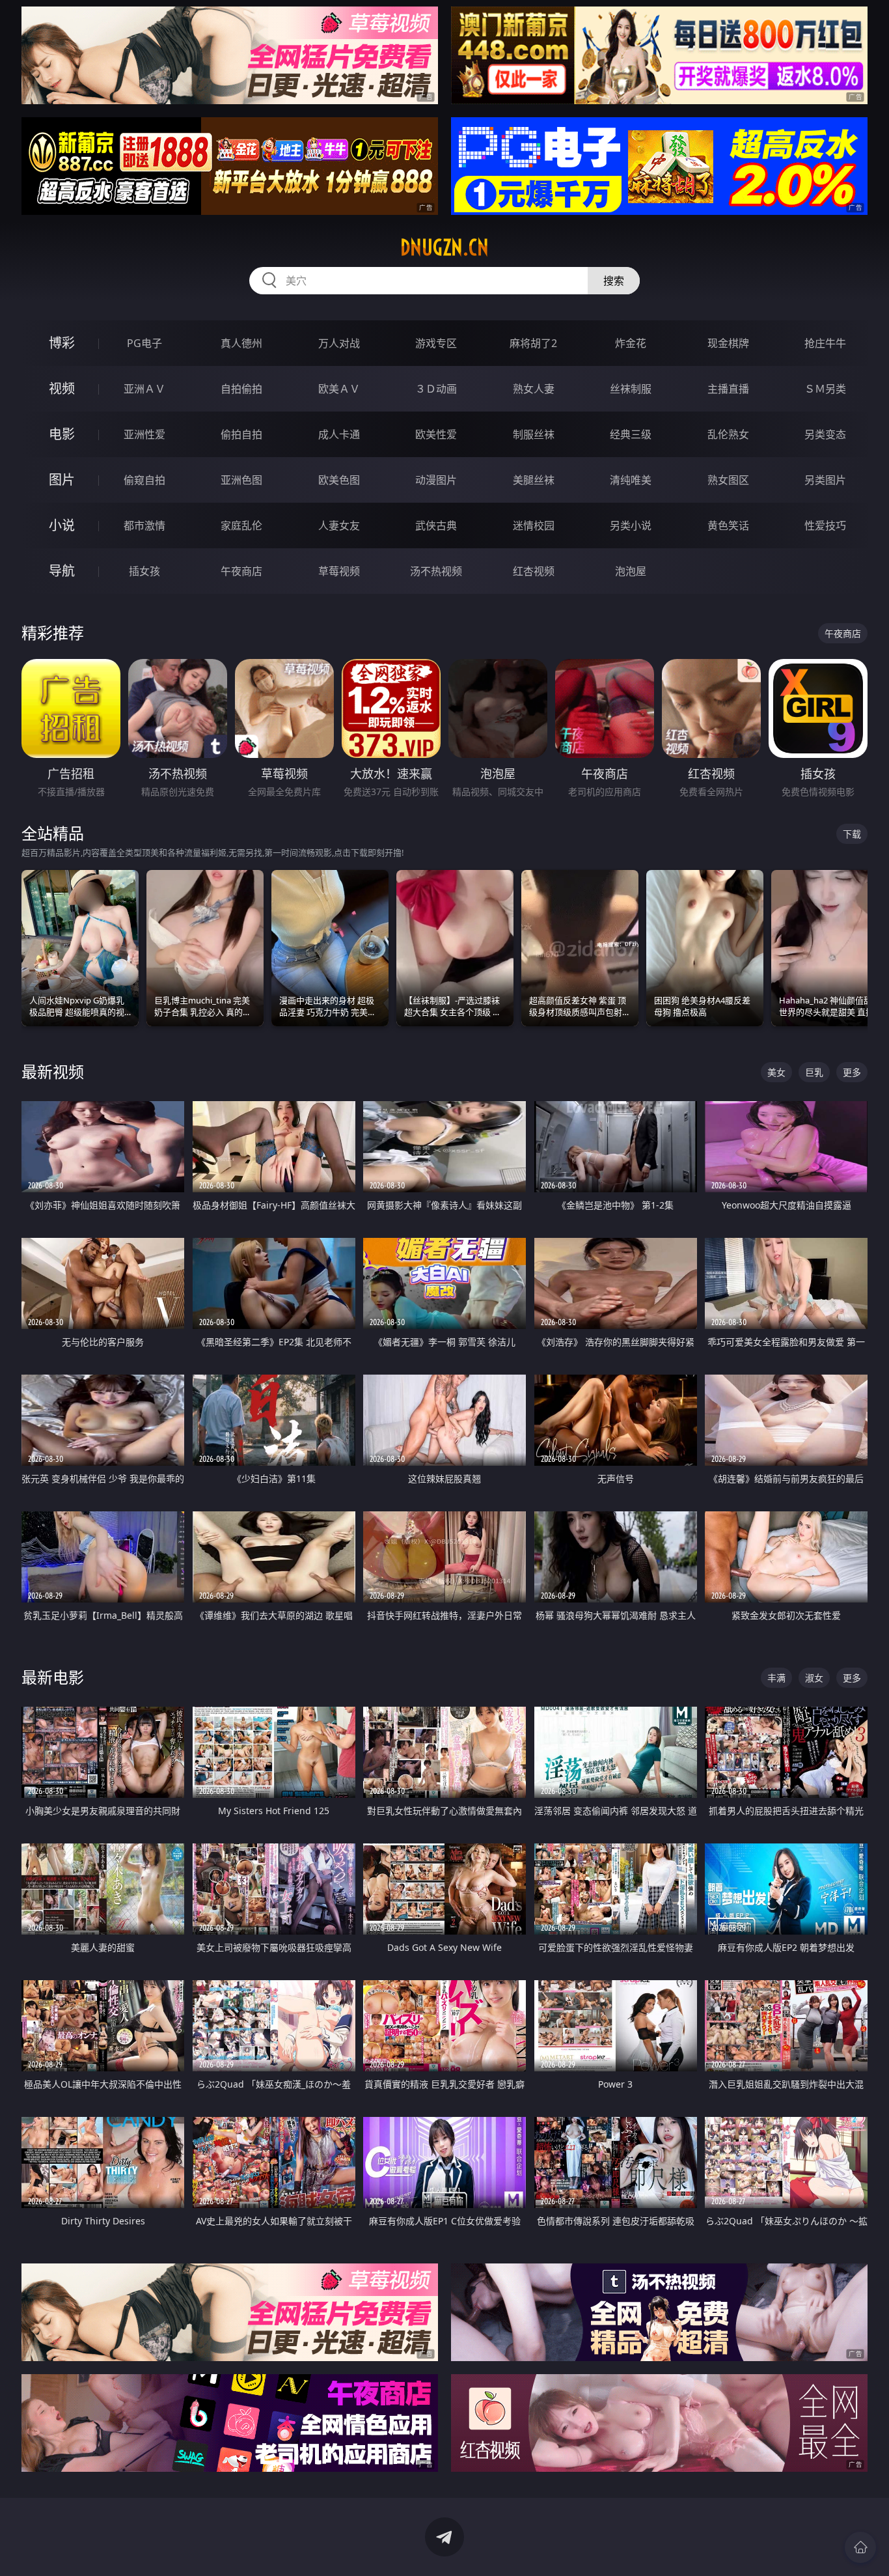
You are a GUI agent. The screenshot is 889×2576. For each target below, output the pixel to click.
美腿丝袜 (534, 480)
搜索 (614, 281)
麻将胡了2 (533, 343)
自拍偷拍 (241, 389)
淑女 (814, 1678)
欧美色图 (339, 480)
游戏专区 (436, 343)
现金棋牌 (728, 343)
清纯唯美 (631, 480)
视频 (62, 388)
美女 (776, 1072)
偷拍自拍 (241, 434)
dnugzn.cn (444, 247)
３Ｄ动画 (436, 389)
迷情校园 (534, 525)
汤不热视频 (436, 571)
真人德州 (241, 343)
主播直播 (728, 389)
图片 (62, 480)
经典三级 (631, 434)
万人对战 (339, 343)
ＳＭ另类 (825, 389)
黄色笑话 (728, 525)
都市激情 (144, 525)
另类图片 (825, 480)
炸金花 (631, 343)
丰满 (776, 1678)
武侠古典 (436, 525)
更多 (852, 1072)
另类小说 (631, 525)
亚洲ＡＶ (144, 389)
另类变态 (825, 434)
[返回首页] (860, 2547)
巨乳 (814, 1072)
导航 (62, 571)
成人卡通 (339, 434)
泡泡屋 (631, 571)
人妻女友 (339, 525)
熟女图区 (728, 480)
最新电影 (53, 1677)
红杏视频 (534, 571)
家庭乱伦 (241, 525)
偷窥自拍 (144, 480)
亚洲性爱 (144, 434)
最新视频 (53, 1071)
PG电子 (144, 343)
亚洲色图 (241, 480)
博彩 (62, 343)
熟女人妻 (534, 389)
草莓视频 (339, 571)
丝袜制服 (631, 389)
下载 (852, 834)
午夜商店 (241, 571)
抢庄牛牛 (825, 343)
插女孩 (144, 571)
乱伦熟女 (728, 434)
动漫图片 (436, 480)
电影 (62, 434)
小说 (62, 525)
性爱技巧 (825, 525)
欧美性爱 (436, 434)
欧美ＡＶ (339, 389)
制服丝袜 (534, 434)
